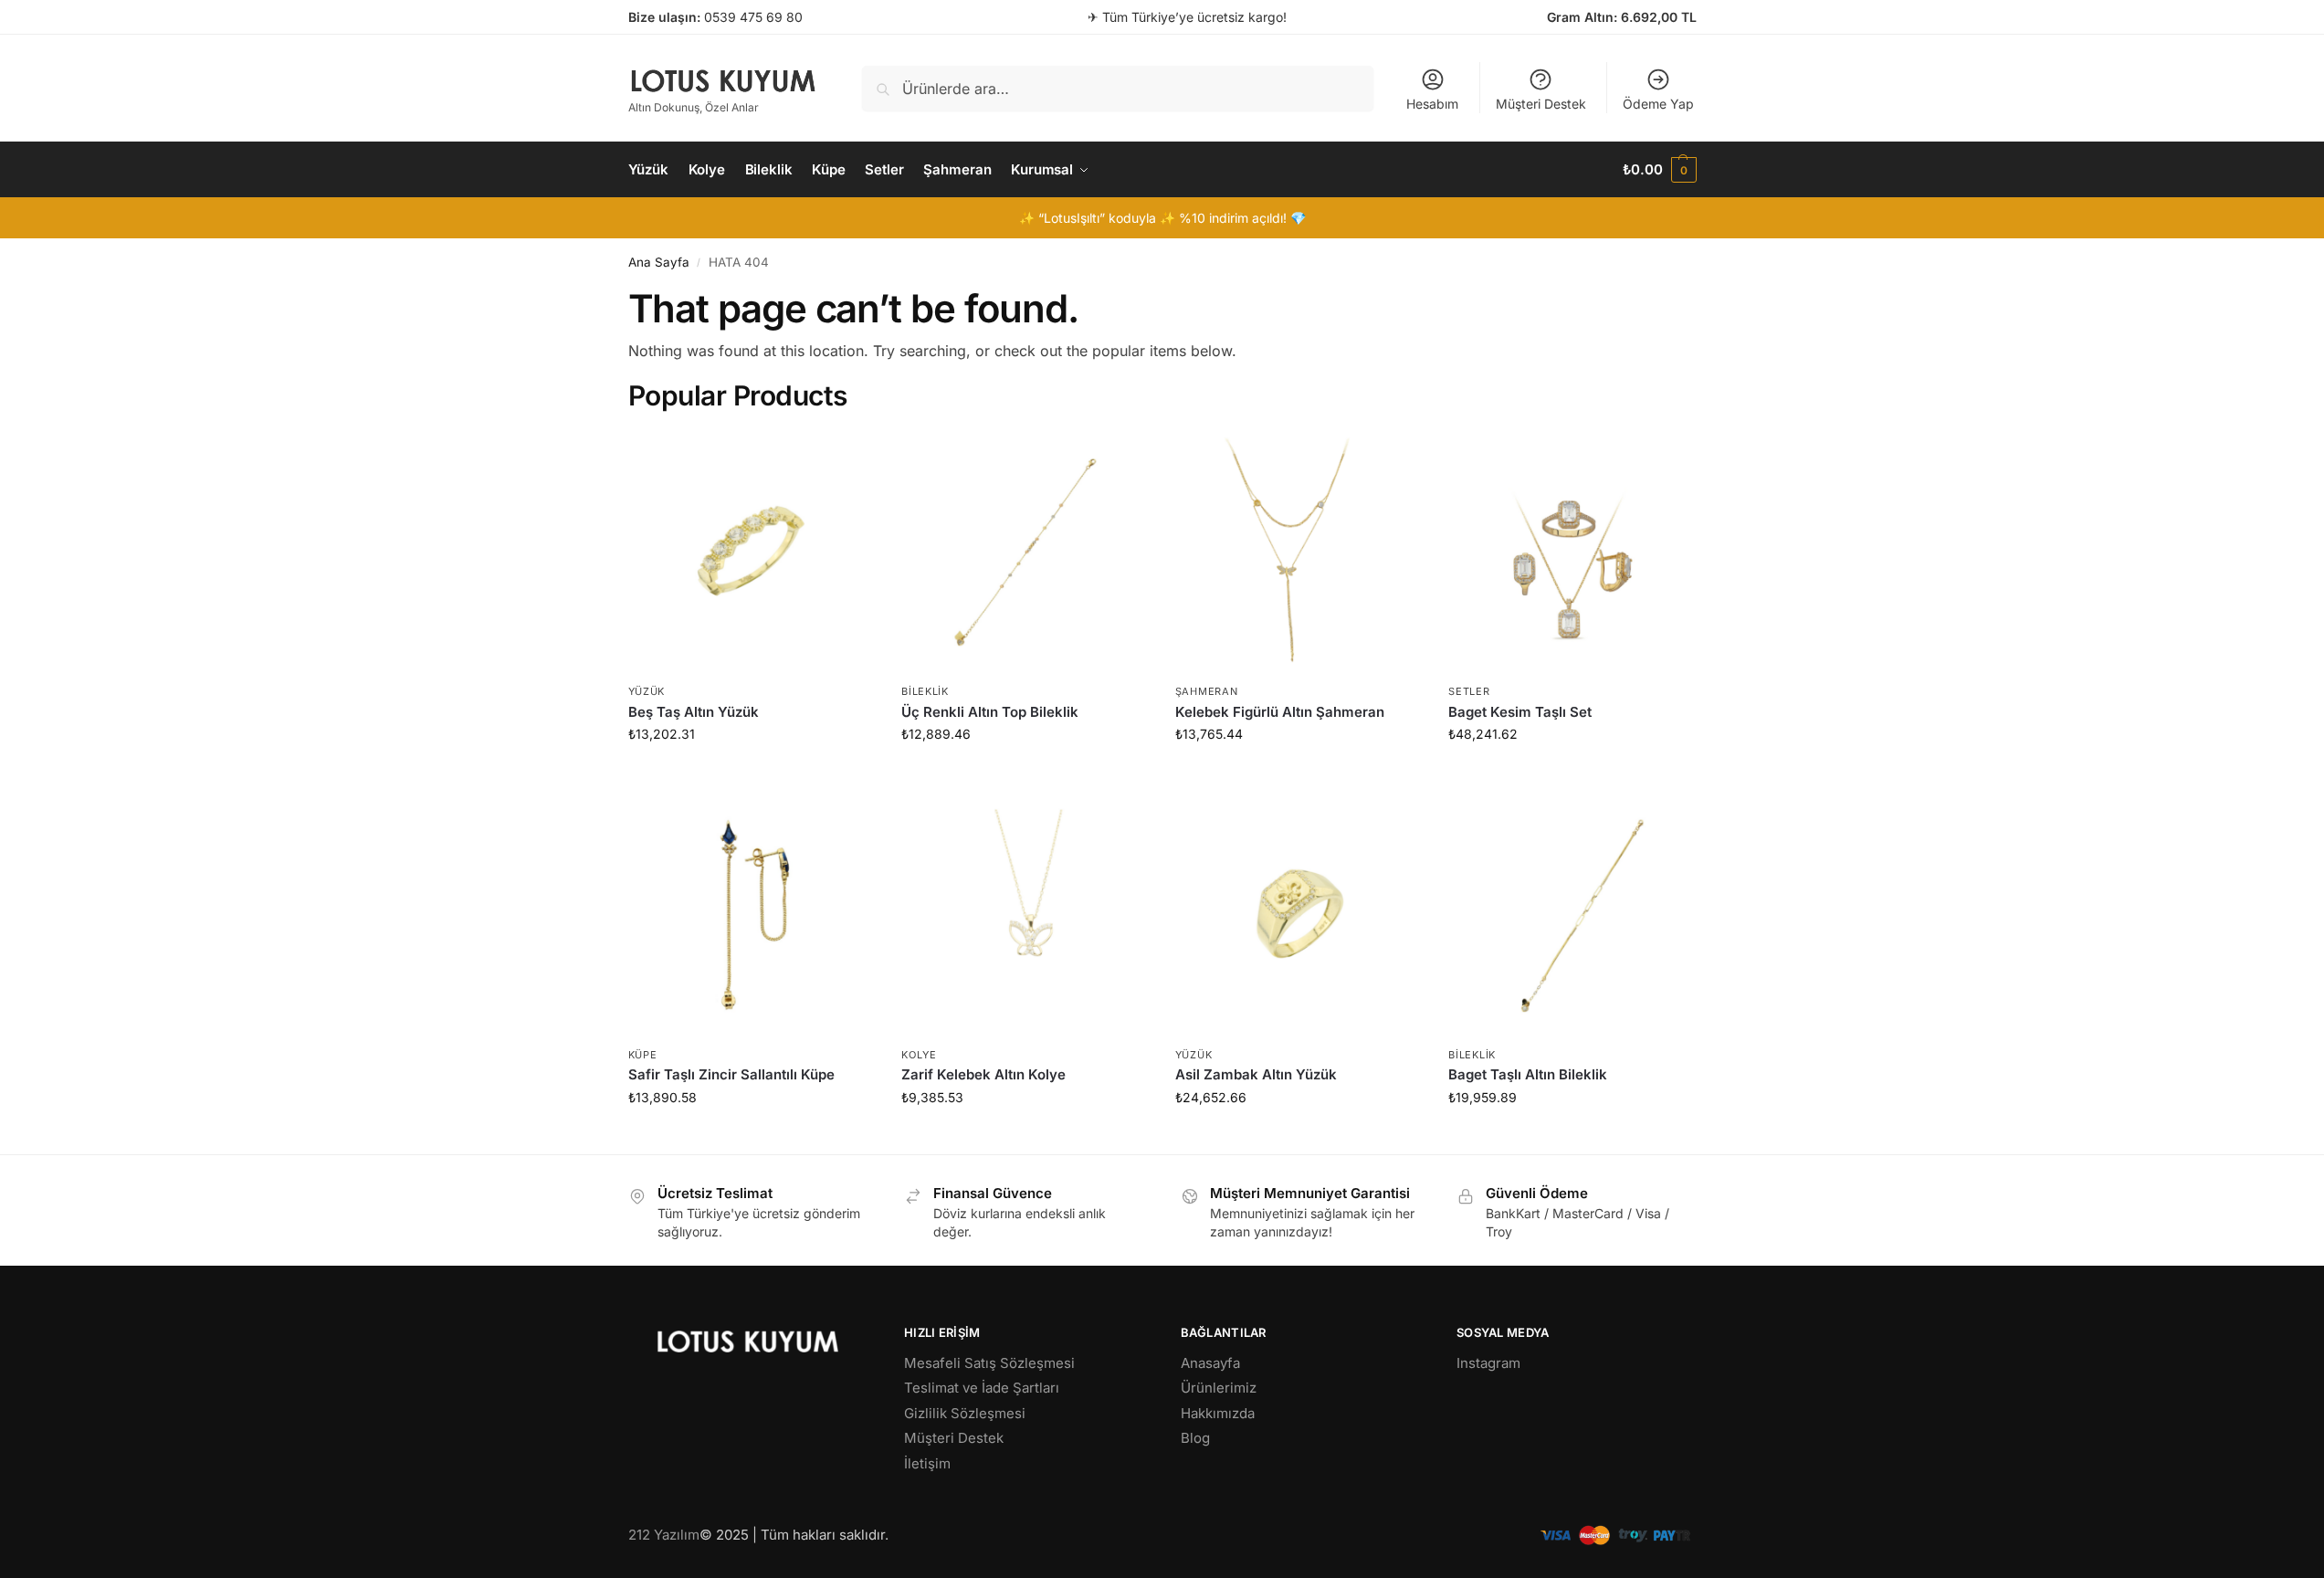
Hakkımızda (1218, 1413)
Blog (1195, 1438)
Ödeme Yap (1658, 104)
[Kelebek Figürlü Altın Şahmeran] (1299, 552)
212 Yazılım (664, 1535)
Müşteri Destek (1541, 104)
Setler (1469, 691)
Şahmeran (1207, 691)
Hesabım (1432, 104)
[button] (1659, 170)
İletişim (927, 1463)
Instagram (1488, 1363)
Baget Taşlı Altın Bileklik (1528, 1074)
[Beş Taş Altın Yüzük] (752, 552)
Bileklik (925, 691)
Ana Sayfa (659, 262)
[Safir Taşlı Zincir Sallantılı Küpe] (752, 914)
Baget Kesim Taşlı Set (1520, 712)
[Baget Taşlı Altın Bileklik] (1572, 914)
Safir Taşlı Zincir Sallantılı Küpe (731, 1074)
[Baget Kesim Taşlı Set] (1572, 552)
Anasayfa (1210, 1363)
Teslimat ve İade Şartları (982, 1388)
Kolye (919, 1055)
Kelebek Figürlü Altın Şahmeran (1280, 712)
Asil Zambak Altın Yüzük (1256, 1074)
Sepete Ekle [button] (751, 772)
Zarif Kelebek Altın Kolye (983, 1074)
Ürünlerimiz (1219, 1388)
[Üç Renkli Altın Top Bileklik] (1025, 552)
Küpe (643, 1055)
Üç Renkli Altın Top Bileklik (990, 712)
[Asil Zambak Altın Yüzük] (1299, 914)
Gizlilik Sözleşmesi (965, 1413)
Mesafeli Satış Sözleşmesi (989, 1363)
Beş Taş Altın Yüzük (694, 712)
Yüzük (647, 691)
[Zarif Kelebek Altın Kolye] (1025, 914)
